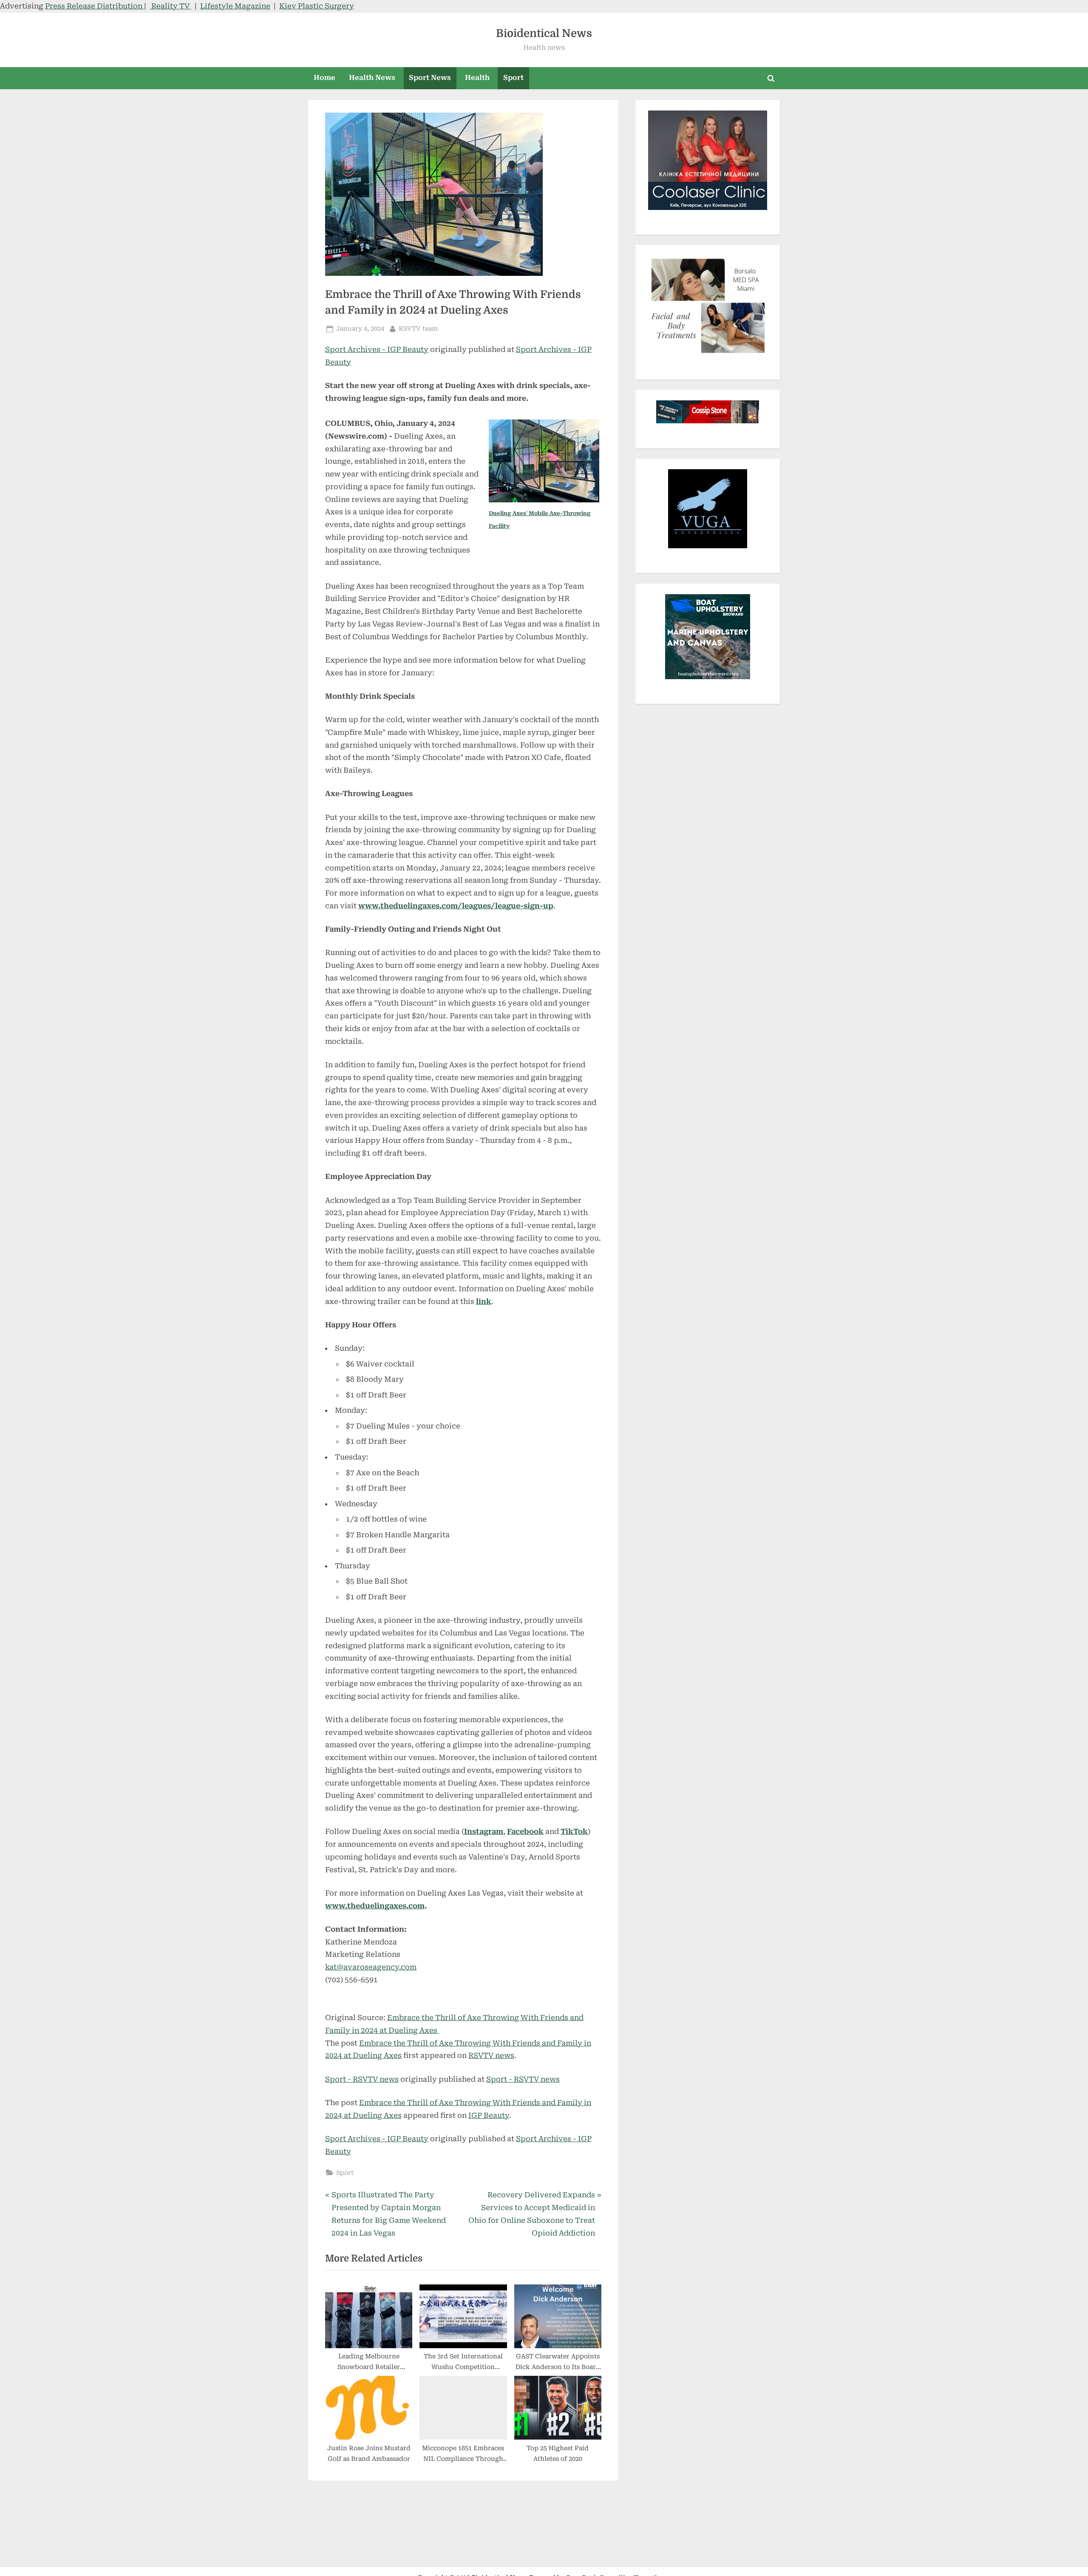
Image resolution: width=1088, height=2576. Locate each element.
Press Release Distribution (95, 6)
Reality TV (170, 6)
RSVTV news (491, 2055)
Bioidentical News (544, 33)
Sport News (430, 78)
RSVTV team (418, 329)
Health (477, 78)
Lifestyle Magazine (235, 6)
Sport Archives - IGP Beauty (377, 349)
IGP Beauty (489, 2115)
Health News (372, 78)
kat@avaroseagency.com (371, 1967)
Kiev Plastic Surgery (317, 6)
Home (324, 78)
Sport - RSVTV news (362, 2079)
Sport (513, 78)
